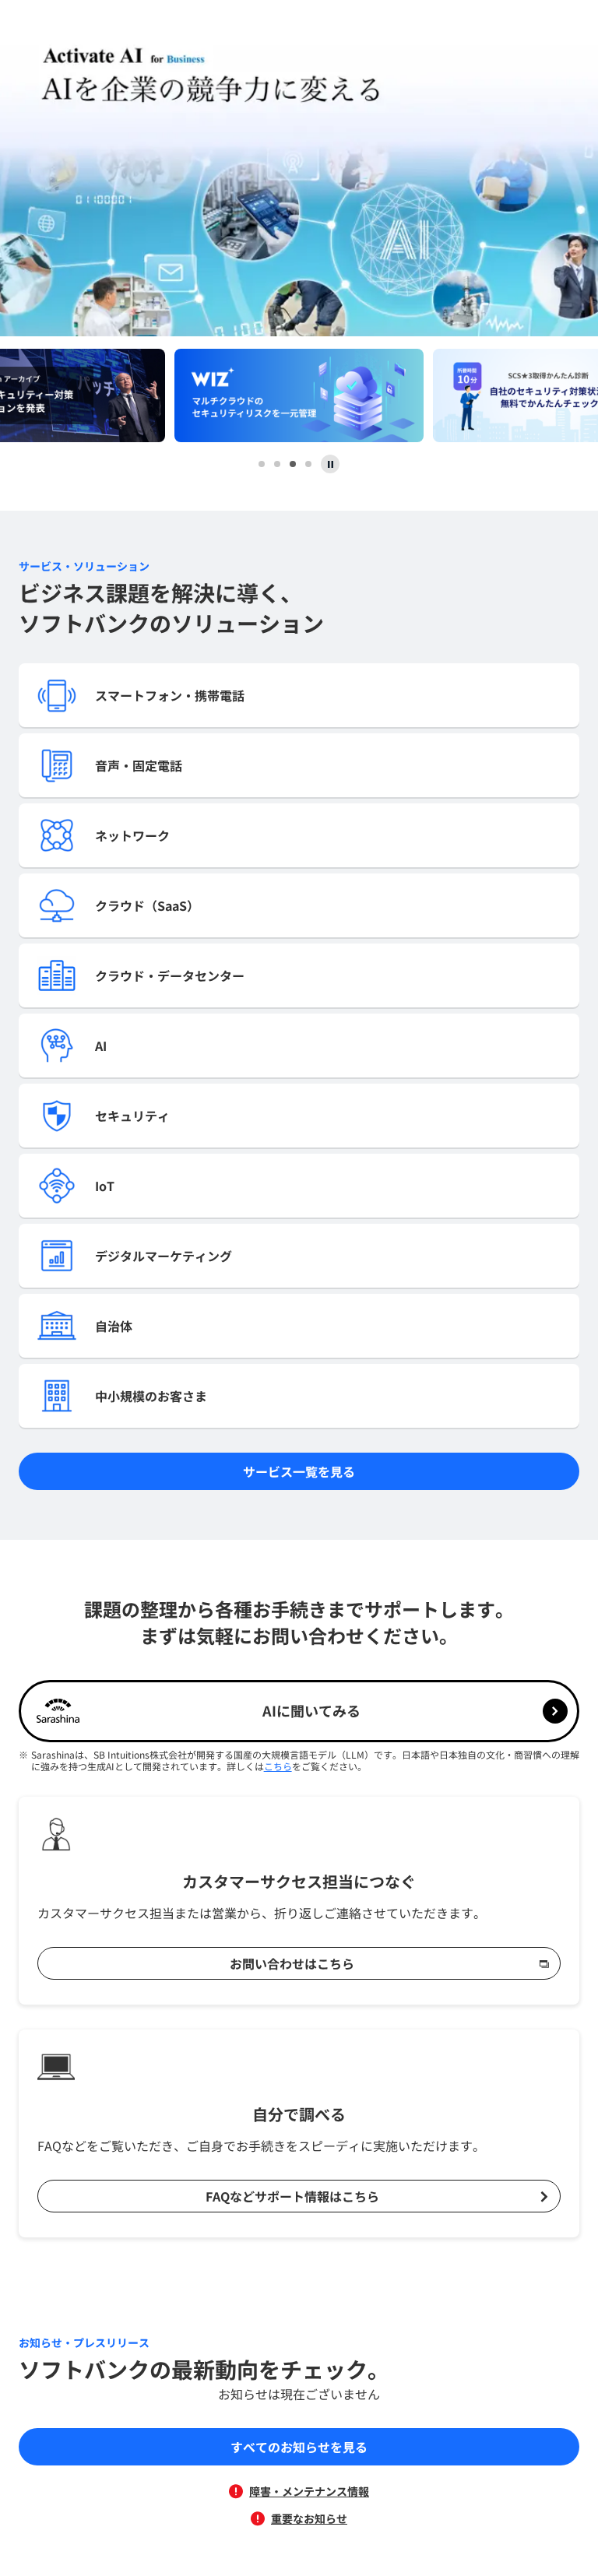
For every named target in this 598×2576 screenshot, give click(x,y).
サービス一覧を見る (299, 1471)
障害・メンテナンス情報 (309, 2491)
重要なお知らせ (309, 2518)
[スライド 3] (293, 464)
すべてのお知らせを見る (299, 2447)
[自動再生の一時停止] (330, 464)
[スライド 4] (308, 464)
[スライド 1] (262, 464)
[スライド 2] (277, 464)
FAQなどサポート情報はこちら (292, 2196)
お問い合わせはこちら (292, 1963)
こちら (278, 1766)
